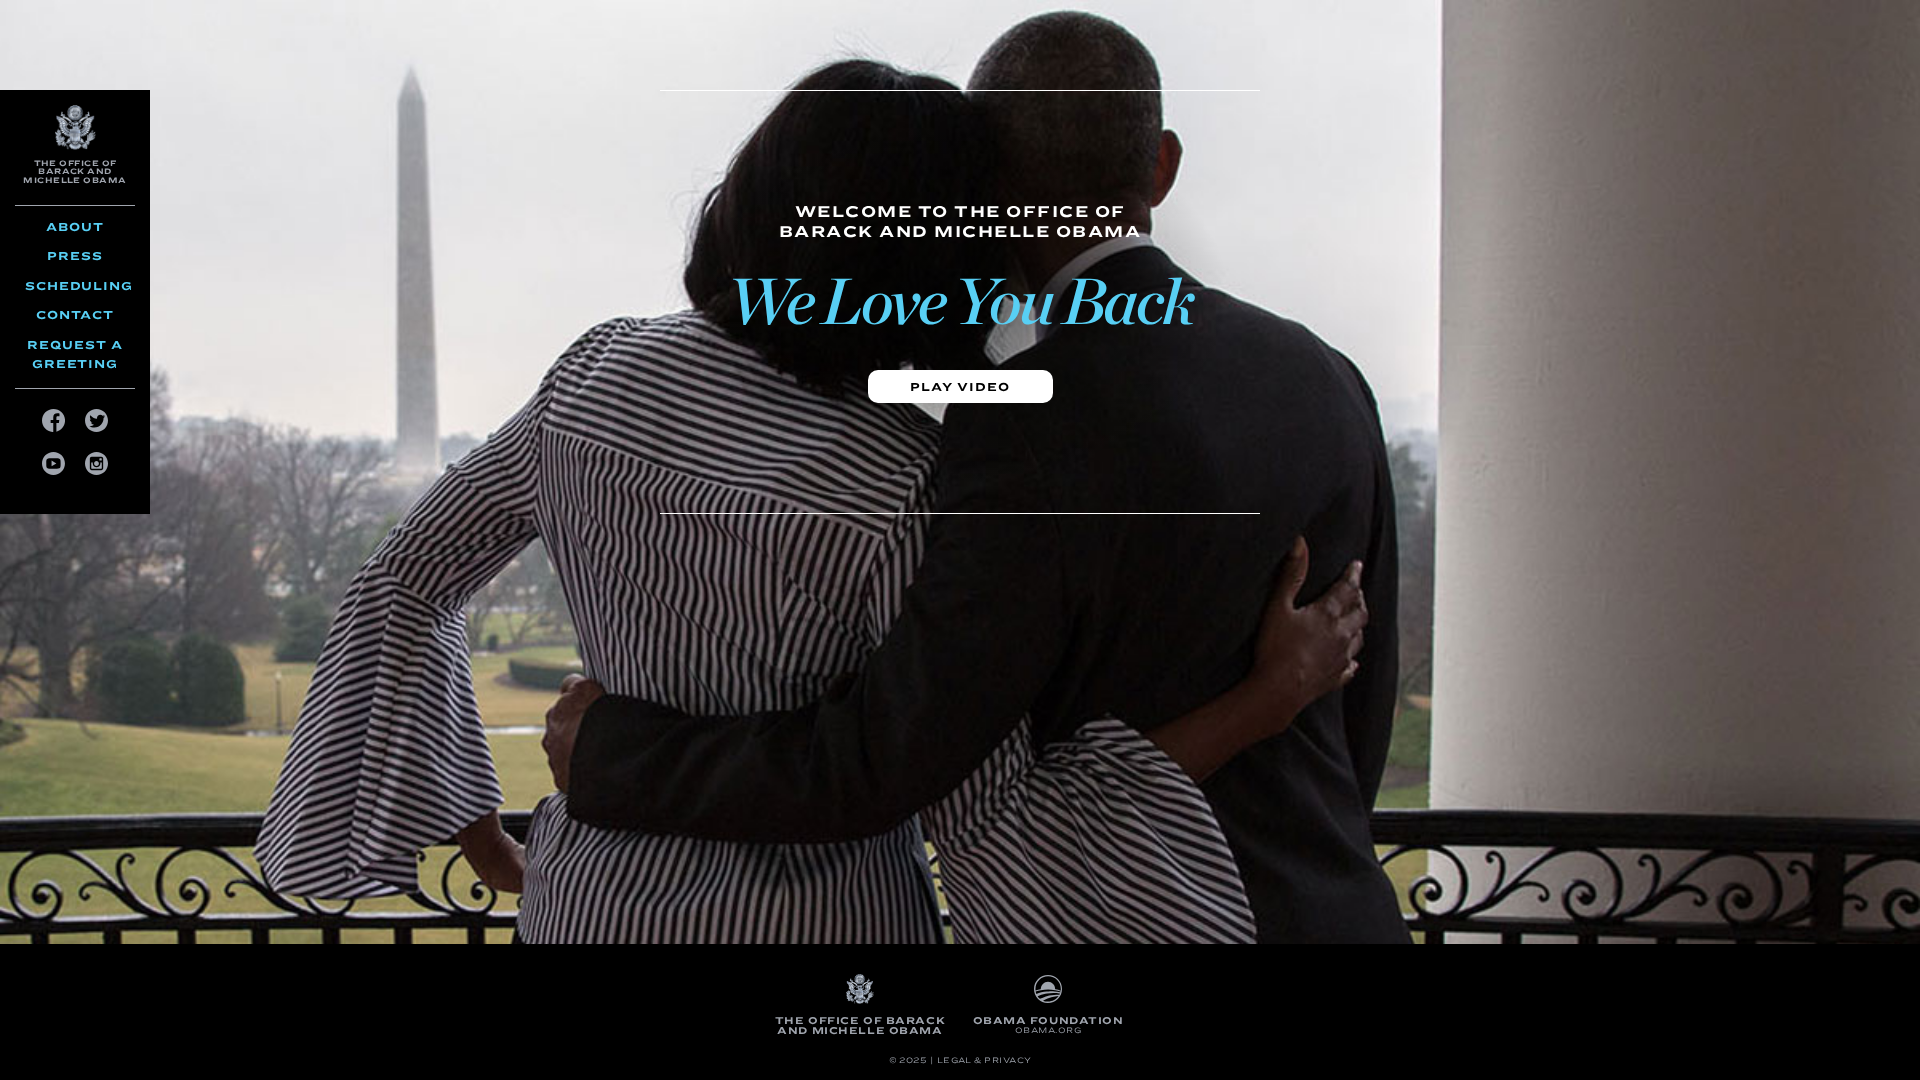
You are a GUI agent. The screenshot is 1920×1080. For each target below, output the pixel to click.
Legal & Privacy (984, 1060)
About (75, 226)
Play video (960, 386)
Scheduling (79, 285)
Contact (75, 314)
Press (75, 255)
